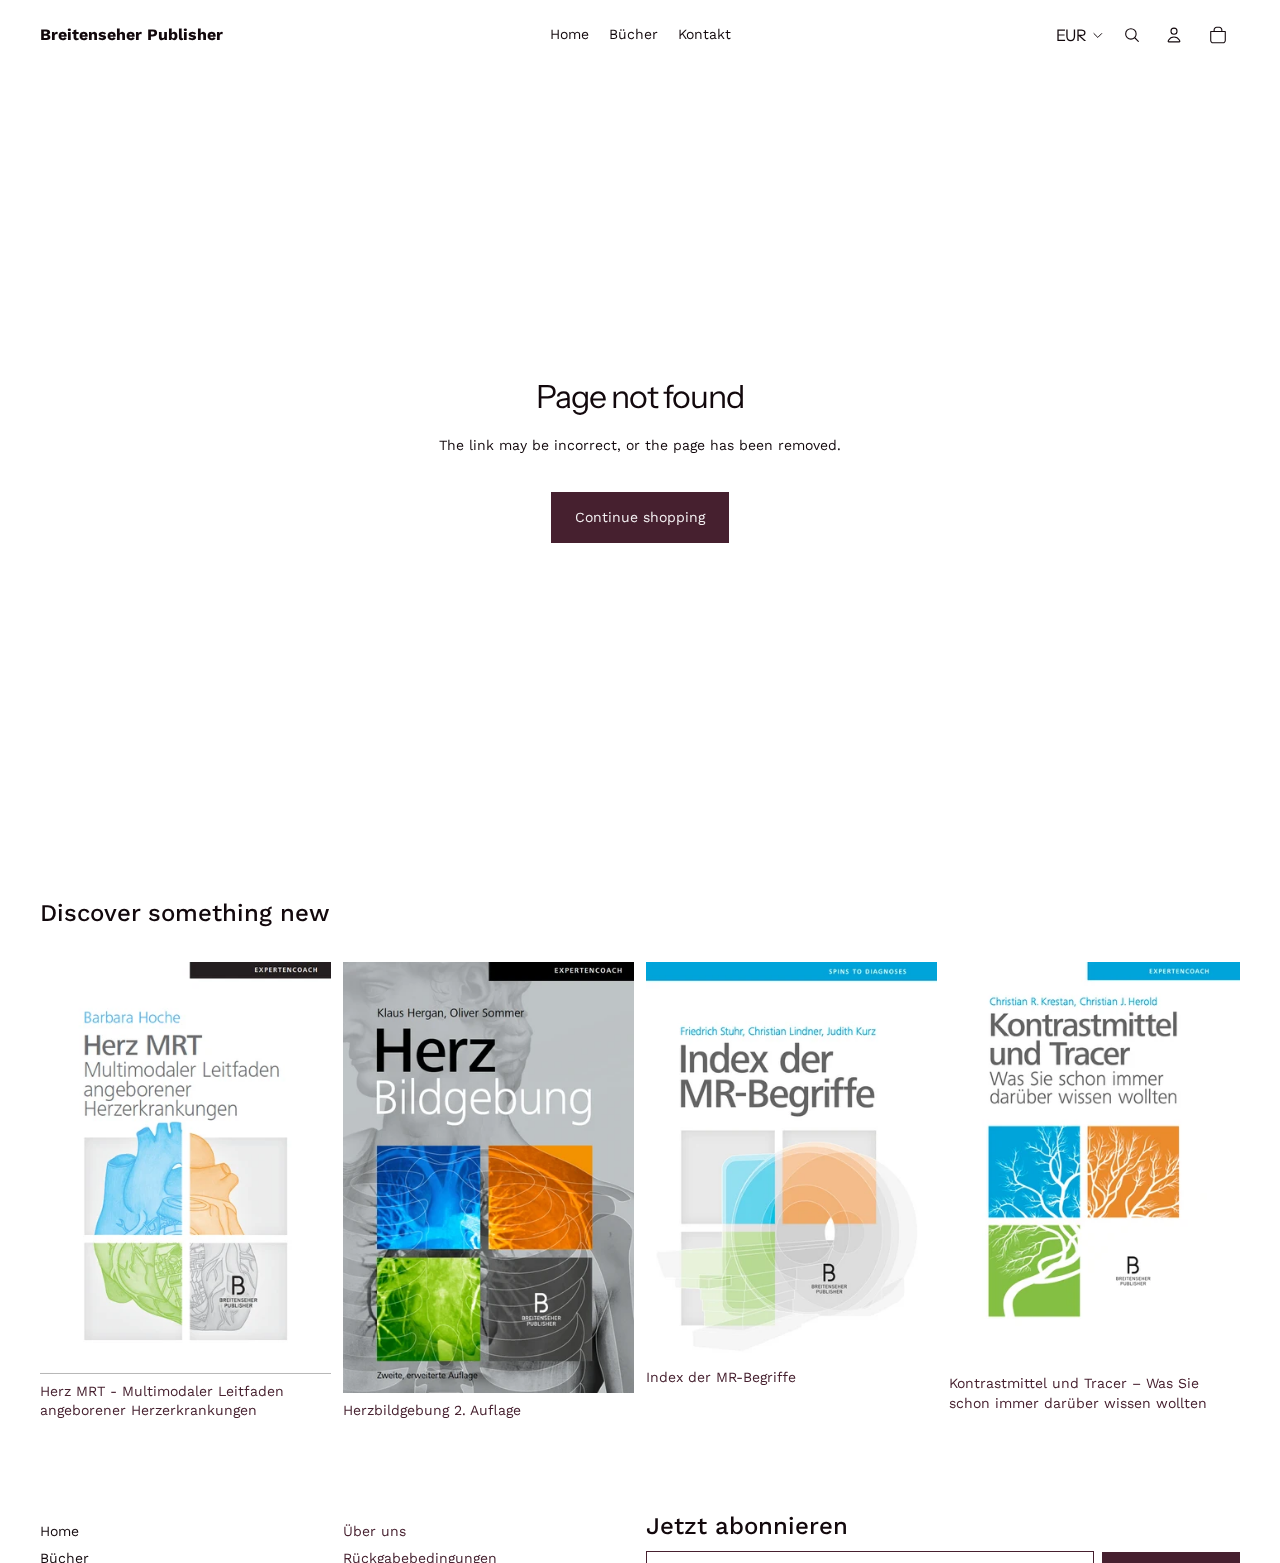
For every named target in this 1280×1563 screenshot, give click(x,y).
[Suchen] (1132, 35)
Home (59, 1531)
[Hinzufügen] (300, 1343)
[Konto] (1174, 35)
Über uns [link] (374, 1531)
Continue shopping (640, 517)
